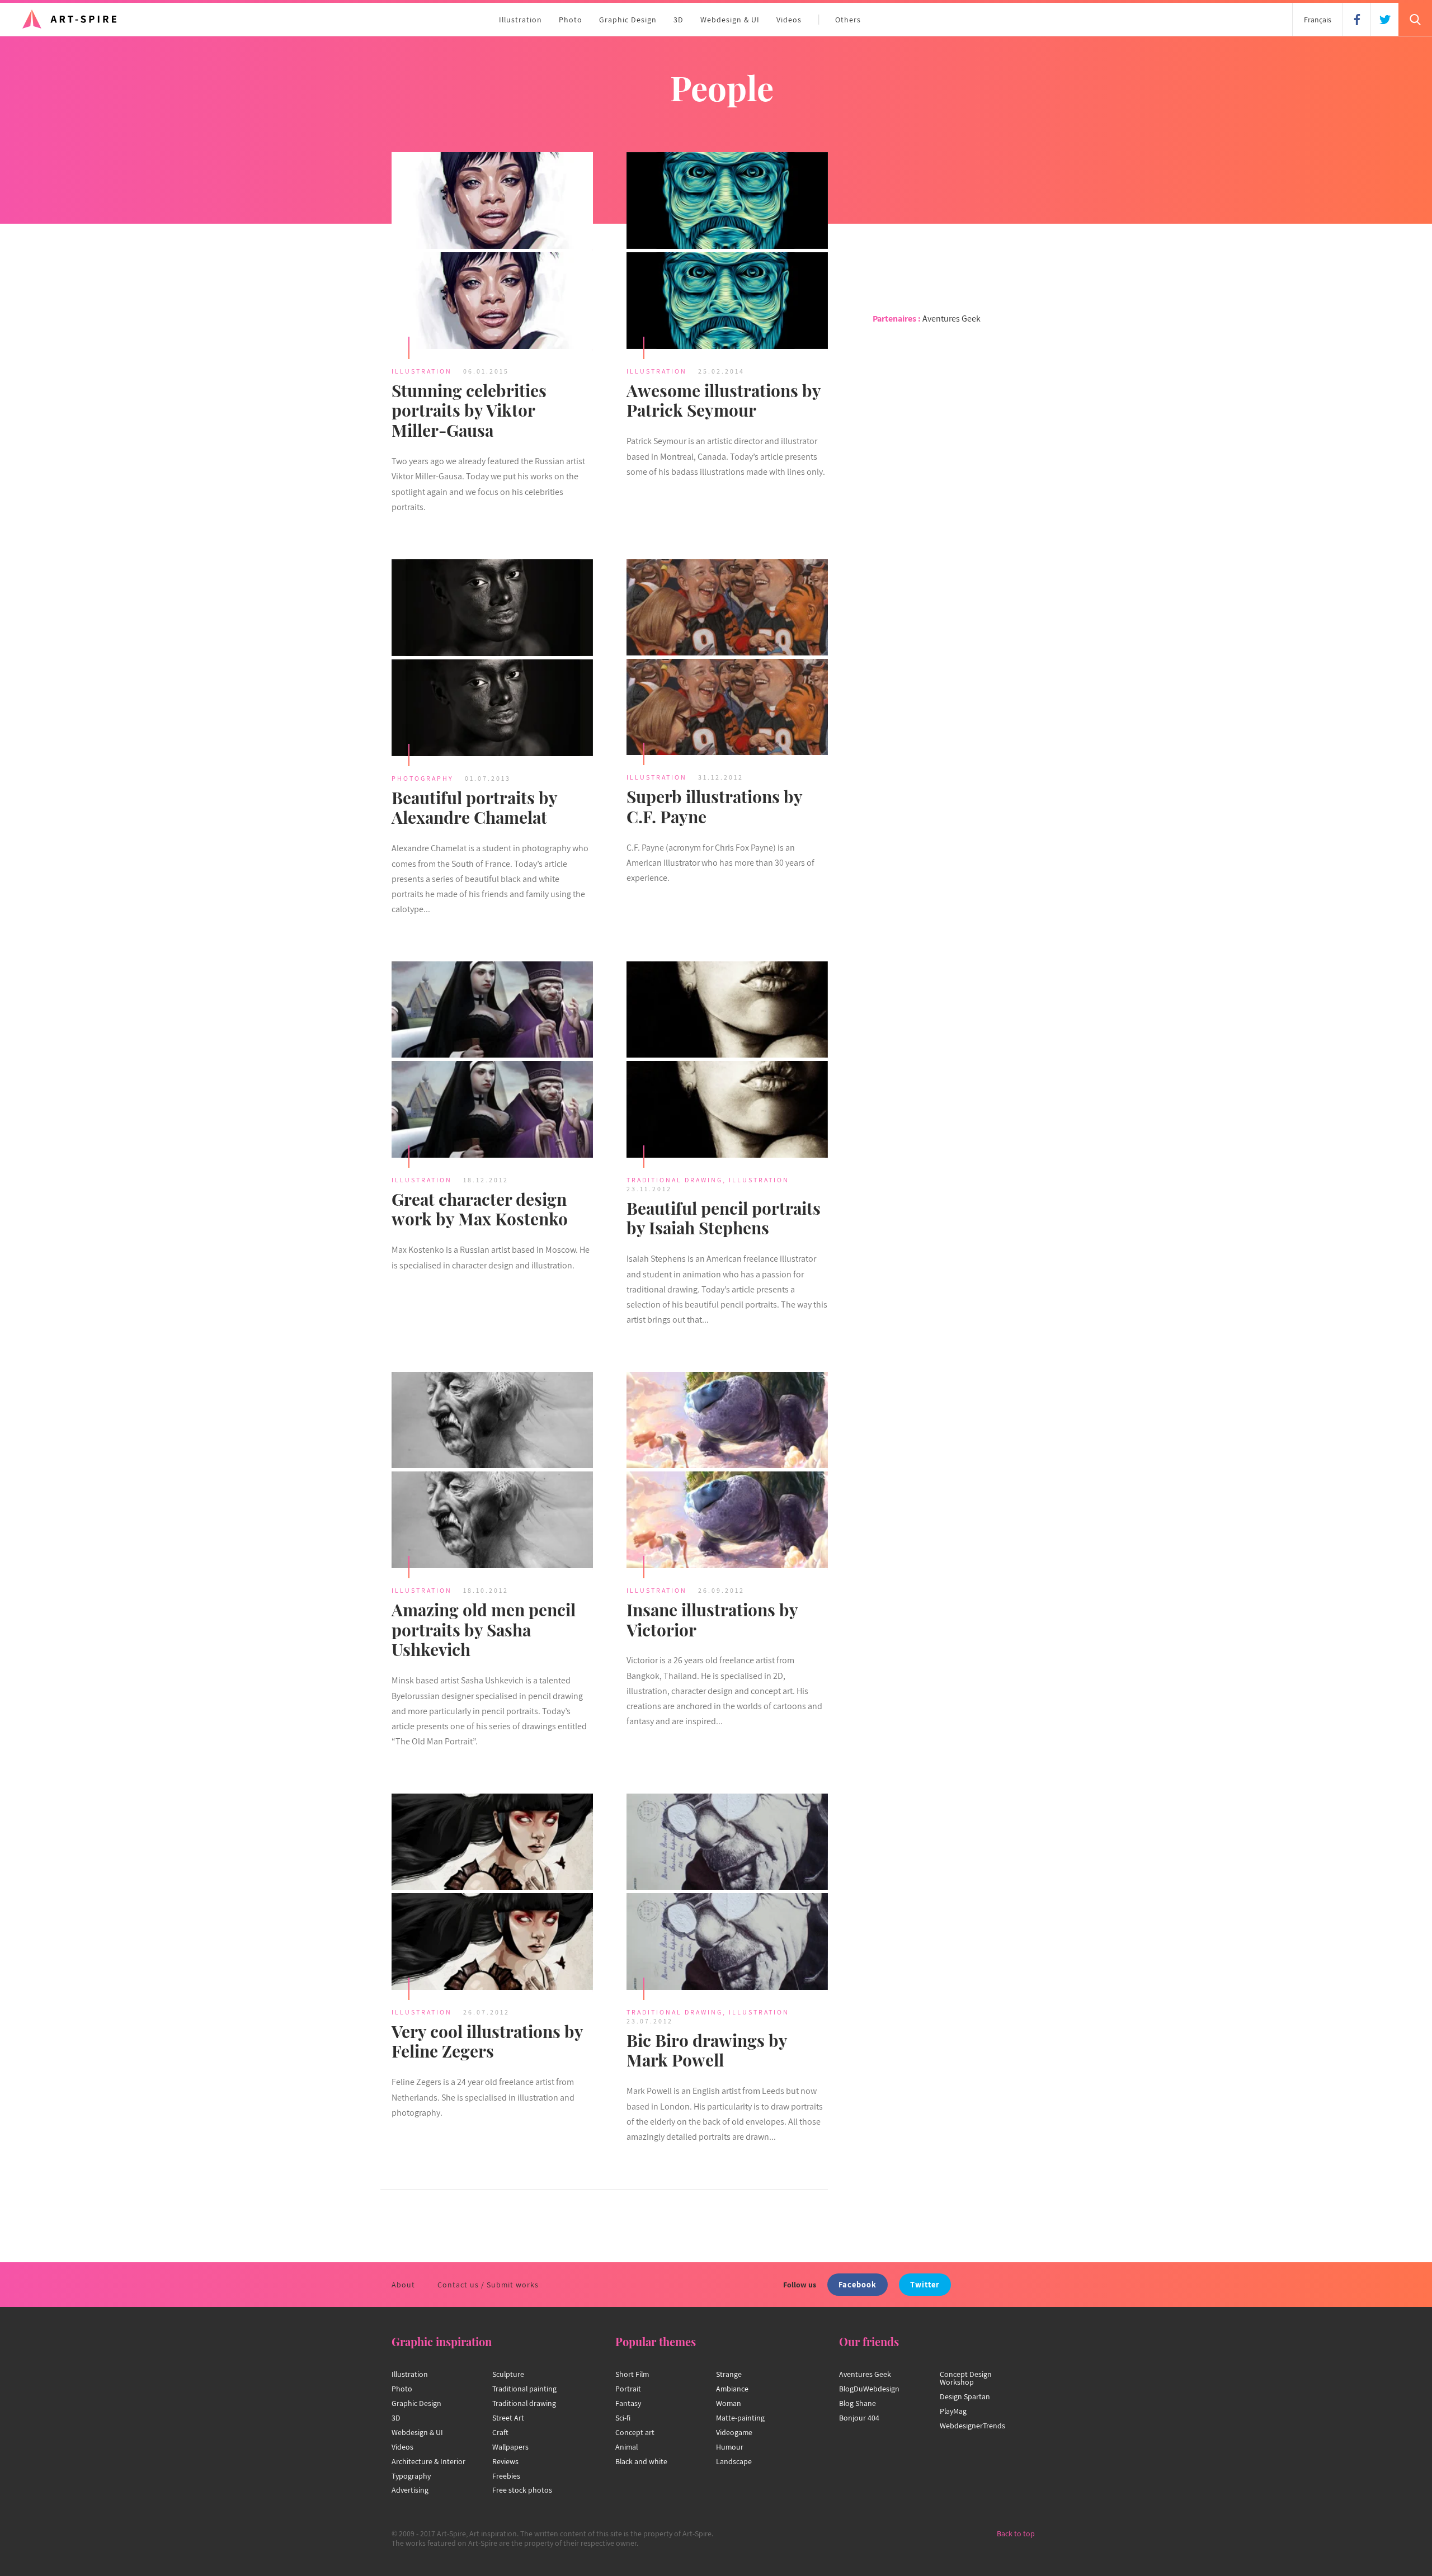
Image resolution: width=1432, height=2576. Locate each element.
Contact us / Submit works (488, 2285)
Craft (500, 2432)
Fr (1318, 20)
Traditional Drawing (675, 1180)
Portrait (628, 2389)
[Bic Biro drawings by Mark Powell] (727, 1893)
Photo (571, 20)
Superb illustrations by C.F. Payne (714, 806)
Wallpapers (510, 2447)
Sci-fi (623, 2418)
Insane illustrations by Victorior (712, 1620)
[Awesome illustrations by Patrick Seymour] (727, 252)
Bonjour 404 (859, 2418)
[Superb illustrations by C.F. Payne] (727, 659)
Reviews (505, 2461)
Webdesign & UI (730, 20)
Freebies (506, 2476)
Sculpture (508, 2374)
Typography (411, 2476)
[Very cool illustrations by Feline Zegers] (492, 1893)
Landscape (734, 2461)
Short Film (632, 2374)
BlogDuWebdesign (869, 2389)
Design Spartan (965, 2396)
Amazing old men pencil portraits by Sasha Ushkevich (484, 1630)
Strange (729, 2374)
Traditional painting (524, 2389)
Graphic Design (628, 20)
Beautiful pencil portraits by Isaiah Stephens (724, 1218)
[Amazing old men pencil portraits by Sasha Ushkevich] (492, 1471)
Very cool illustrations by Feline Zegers (487, 2041)
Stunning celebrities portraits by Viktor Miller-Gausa (469, 411)
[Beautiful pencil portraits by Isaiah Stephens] (727, 1061)
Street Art (508, 2418)
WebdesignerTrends (972, 2426)
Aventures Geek (951, 319)
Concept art (635, 2432)
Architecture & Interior (428, 2461)
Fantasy (628, 2403)
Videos (789, 20)
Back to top (1016, 2533)
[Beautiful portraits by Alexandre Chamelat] (492, 659)
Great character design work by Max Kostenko (480, 1209)
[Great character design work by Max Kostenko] (492, 1061)
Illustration (520, 20)
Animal (626, 2447)
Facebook (858, 2284)
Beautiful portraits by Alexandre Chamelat (474, 808)
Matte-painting (740, 2418)
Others (848, 20)
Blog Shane (858, 2403)
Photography (423, 778)
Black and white (641, 2461)
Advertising (410, 2490)
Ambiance (732, 2389)
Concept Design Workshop (966, 2378)
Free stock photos (522, 2490)
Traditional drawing (524, 2403)
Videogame (734, 2432)
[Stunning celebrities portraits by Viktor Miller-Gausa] (492, 252)
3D (679, 20)
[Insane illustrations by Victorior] (727, 1471)
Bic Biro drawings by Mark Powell (707, 2050)
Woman (729, 2403)
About (403, 2285)
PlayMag (953, 2411)
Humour (730, 2447)
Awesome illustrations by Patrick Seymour (724, 400)
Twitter (925, 2284)
